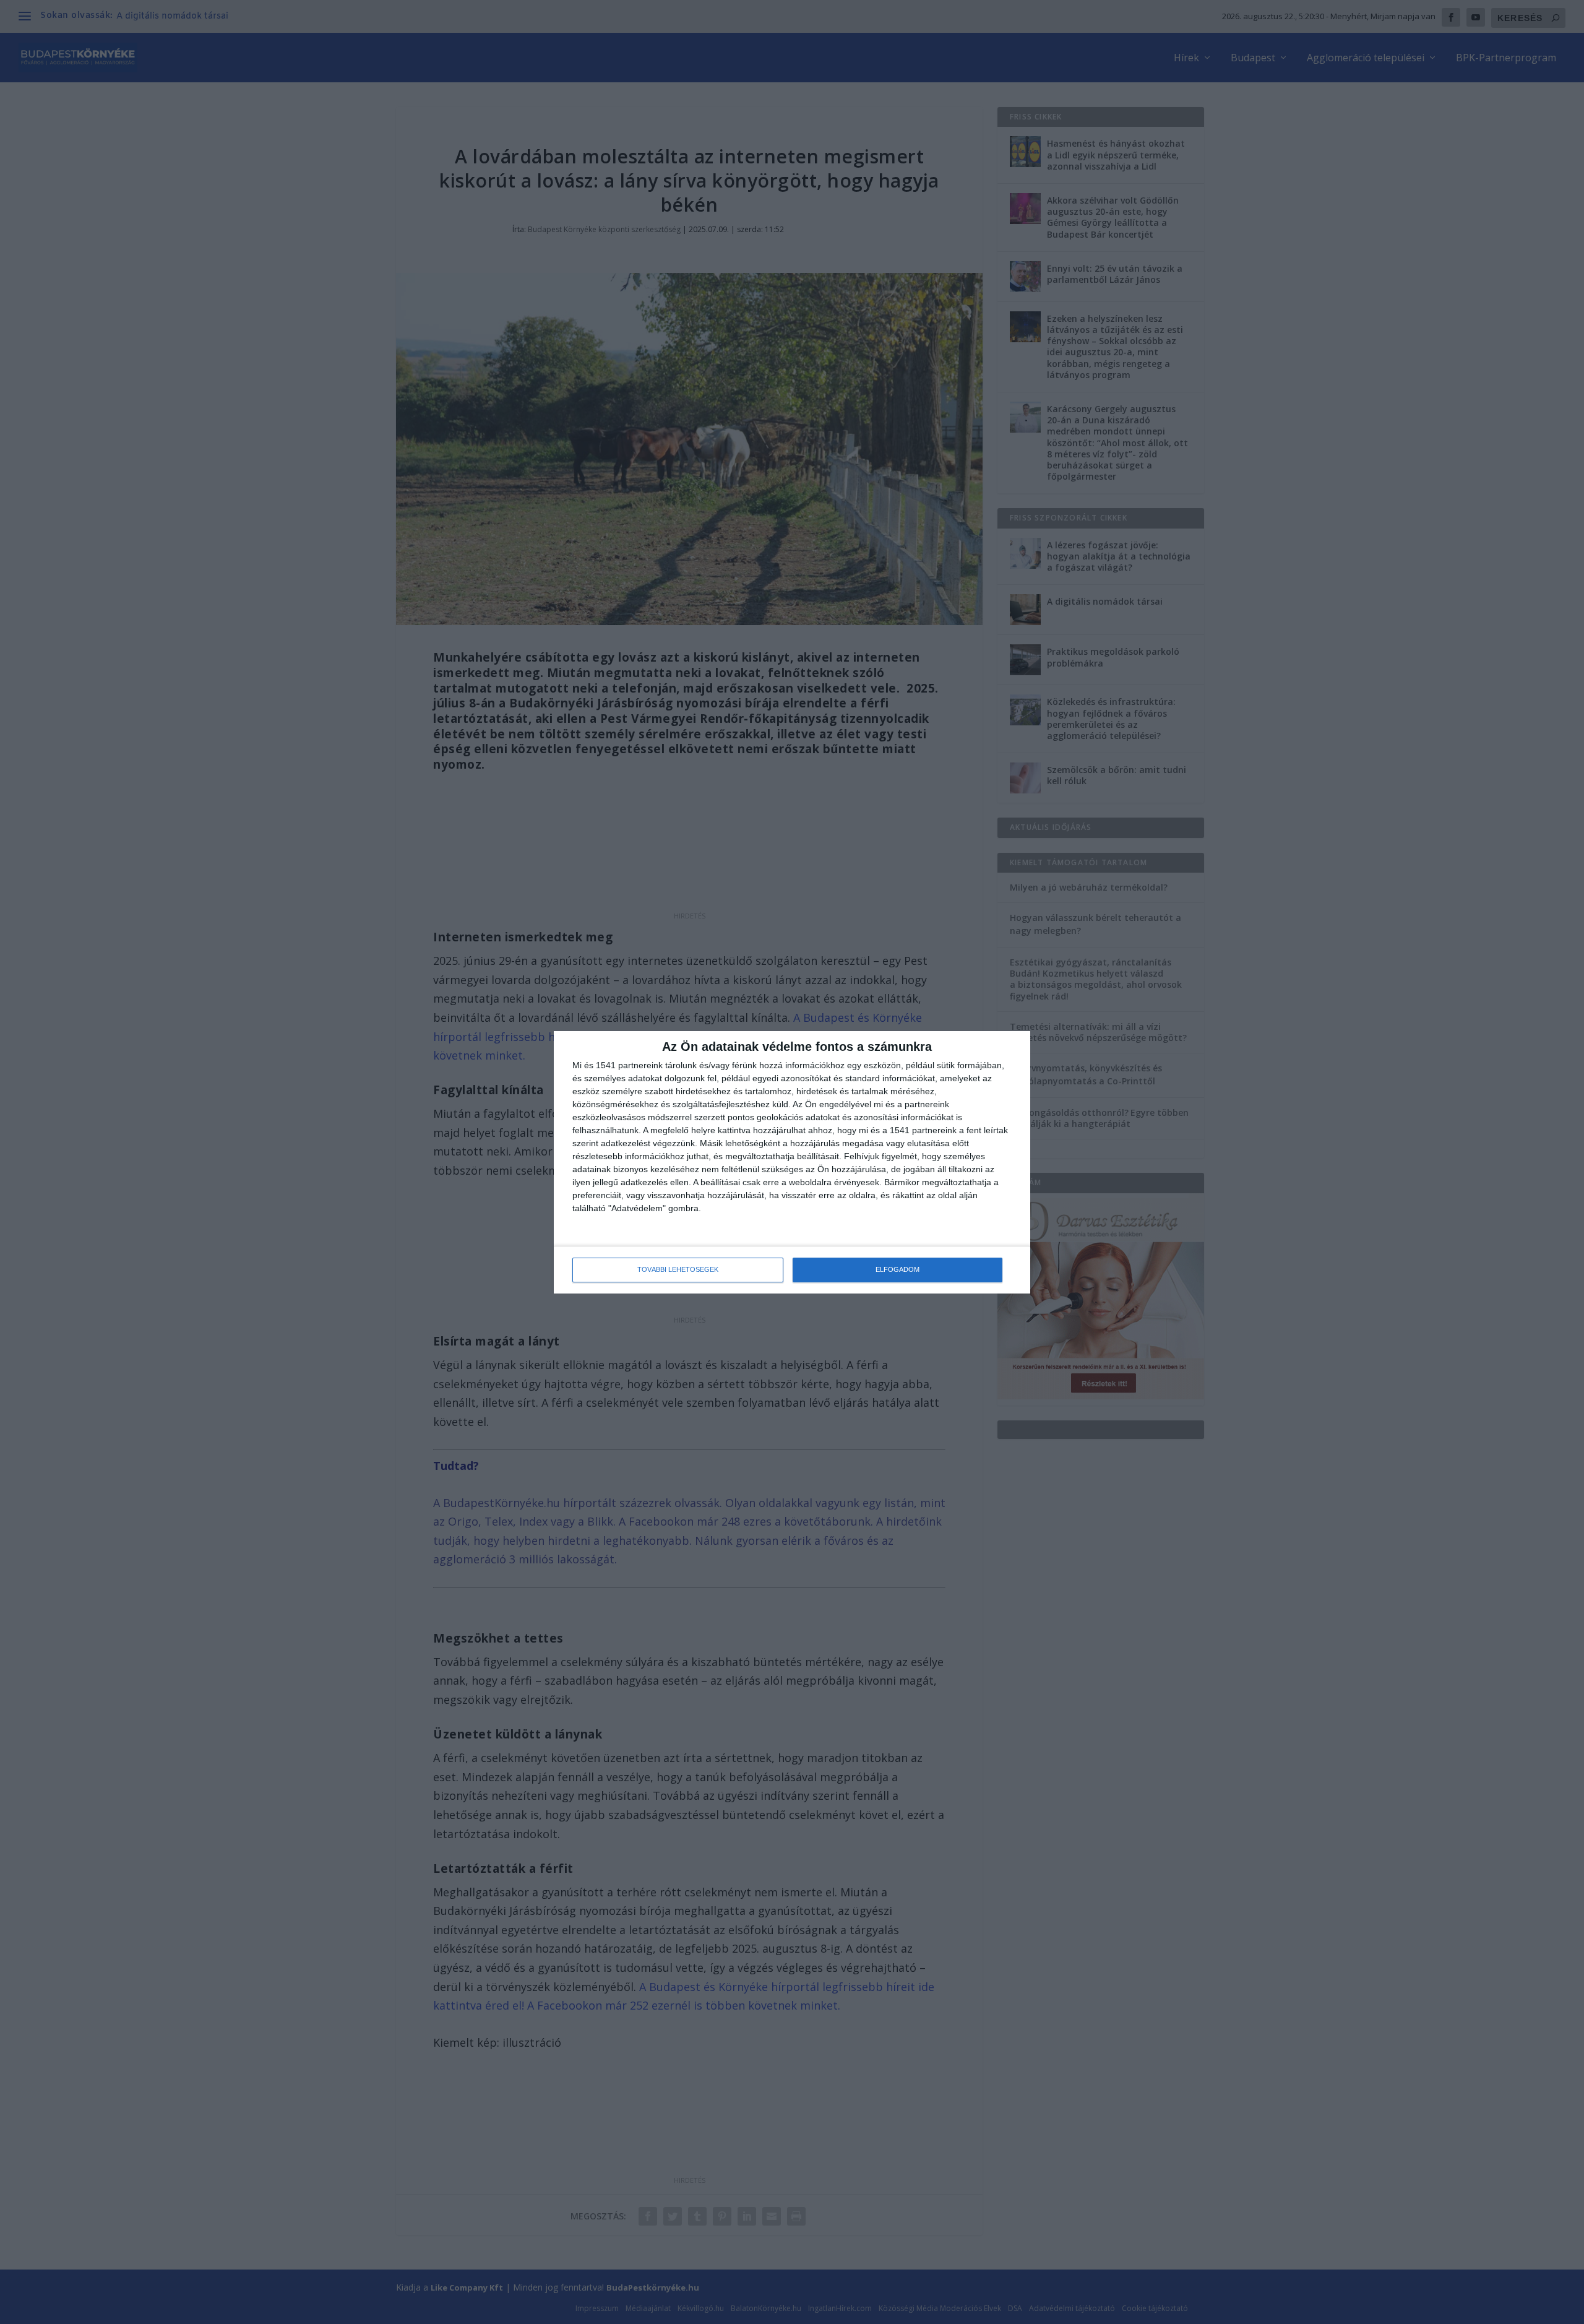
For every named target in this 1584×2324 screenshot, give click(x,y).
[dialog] (792, 1162)
